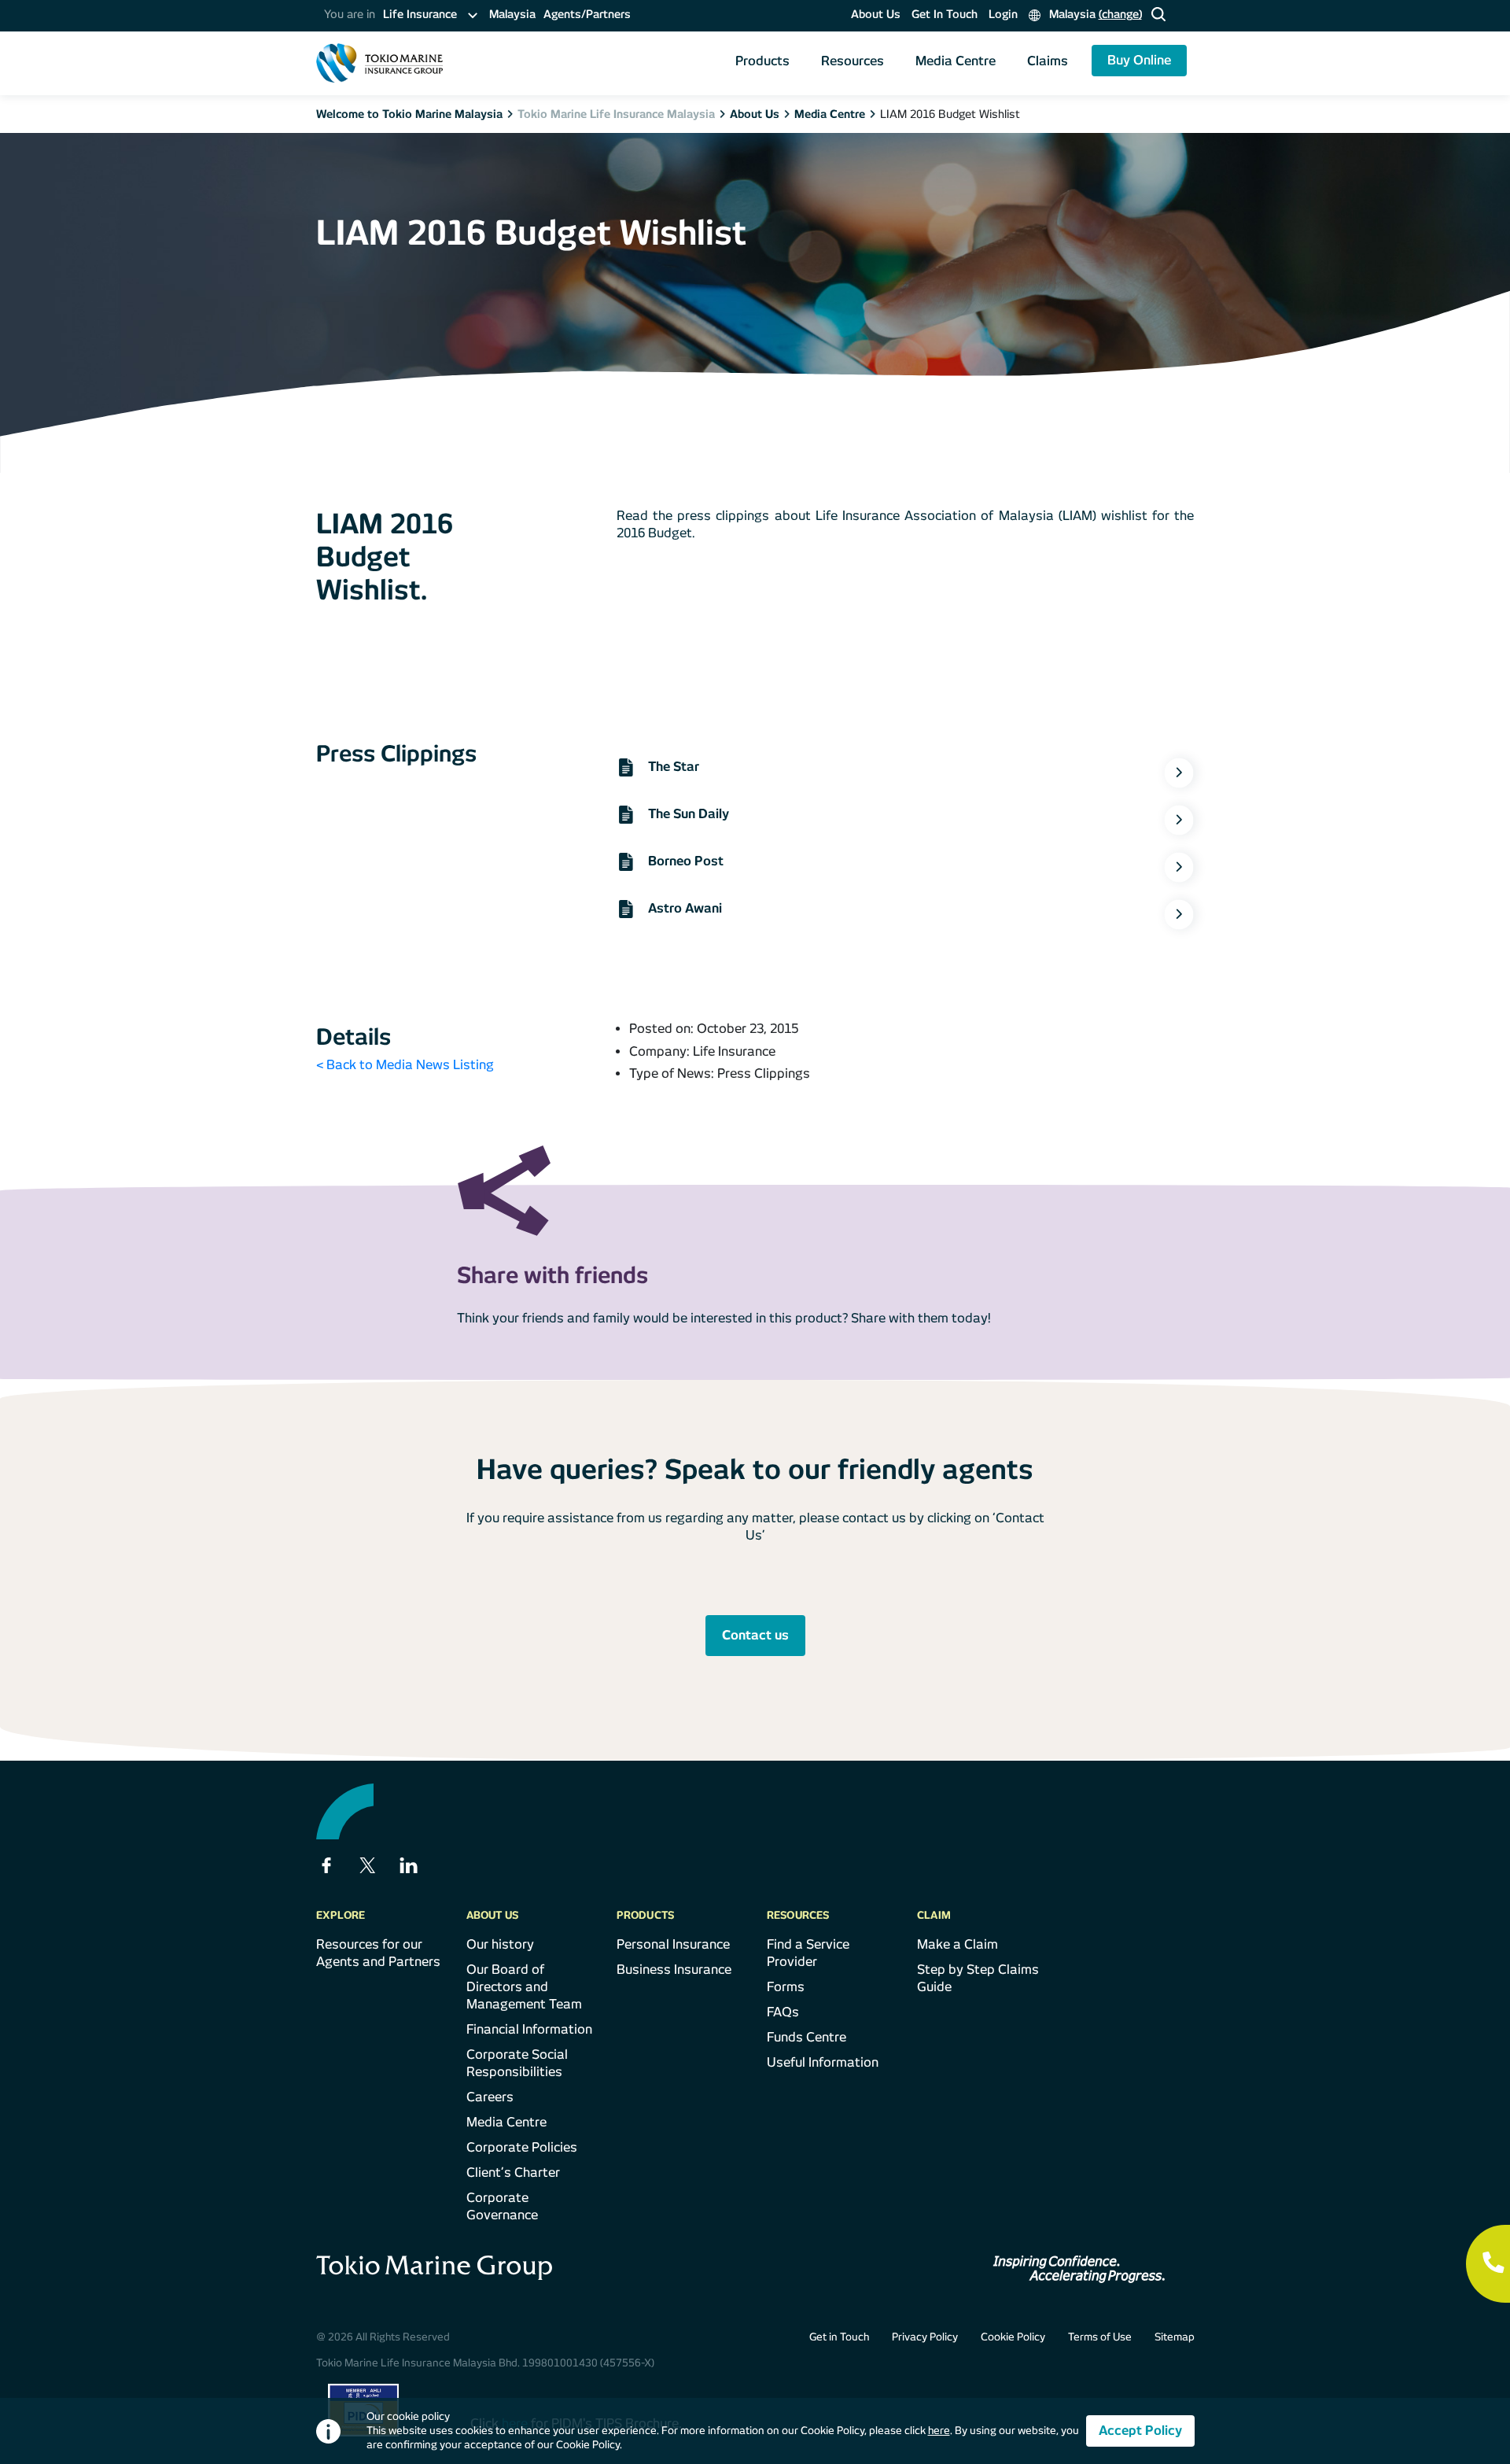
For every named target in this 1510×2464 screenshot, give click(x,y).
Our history (500, 1944)
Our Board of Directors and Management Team (524, 1987)
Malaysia (512, 14)
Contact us (755, 1635)
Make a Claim (958, 1944)
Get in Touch (839, 2337)
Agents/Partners (587, 14)
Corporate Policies (522, 2147)
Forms (786, 1987)
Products (762, 61)
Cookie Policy (1013, 2337)
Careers (490, 2097)
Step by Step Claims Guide (978, 1978)
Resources (853, 61)
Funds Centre (807, 2037)
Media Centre (956, 61)
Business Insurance (674, 1970)
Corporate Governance (502, 2206)
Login (1003, 14)
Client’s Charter (513, 2173)
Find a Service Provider (808, 1953)
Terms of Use (1100, 2337)
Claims (1048, 61)
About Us (876, 14)
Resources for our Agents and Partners (378, 1953)
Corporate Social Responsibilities (517, 2063)
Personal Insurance (673, 1944)
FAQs (783, 2012)
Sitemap (1175, 2337)
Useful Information (823, 2062)
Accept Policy (1140, 2431)
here (939, 2431)
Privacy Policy (925, 2337)
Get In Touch (945, 14)
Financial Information (529, 2029)
